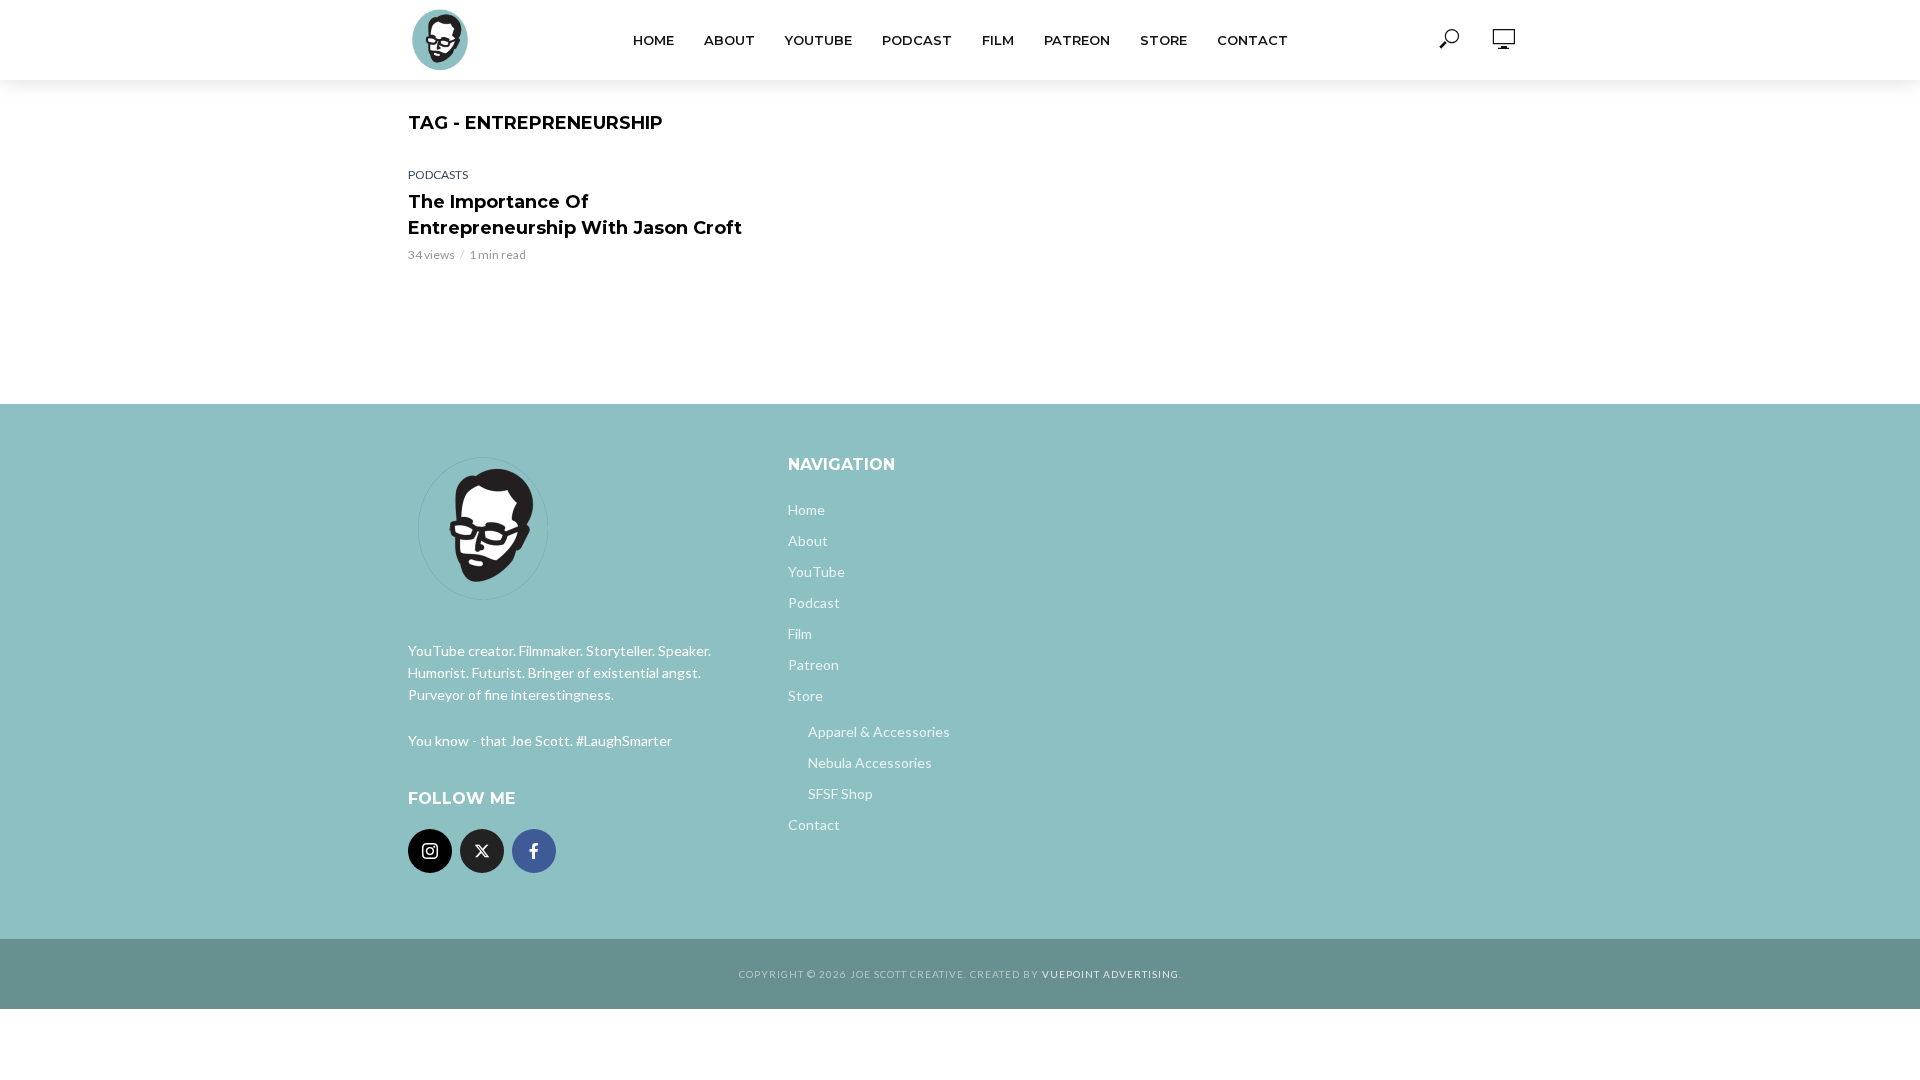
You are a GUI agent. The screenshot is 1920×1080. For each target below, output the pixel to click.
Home (653, 40)
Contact (1252, 40)
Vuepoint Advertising (1110, 974)
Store (1163, 40)
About (729, 40)
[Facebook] (534, 851)
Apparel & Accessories (879, 731)
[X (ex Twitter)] (482, 851)
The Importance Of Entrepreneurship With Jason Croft (575, 215)
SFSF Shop (840, 793)
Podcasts (438, 174)
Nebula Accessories (870, 762)
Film (998, 40)
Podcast (917, 40)
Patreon (1077, 40)
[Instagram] (430, 851)
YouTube (818, 40)
